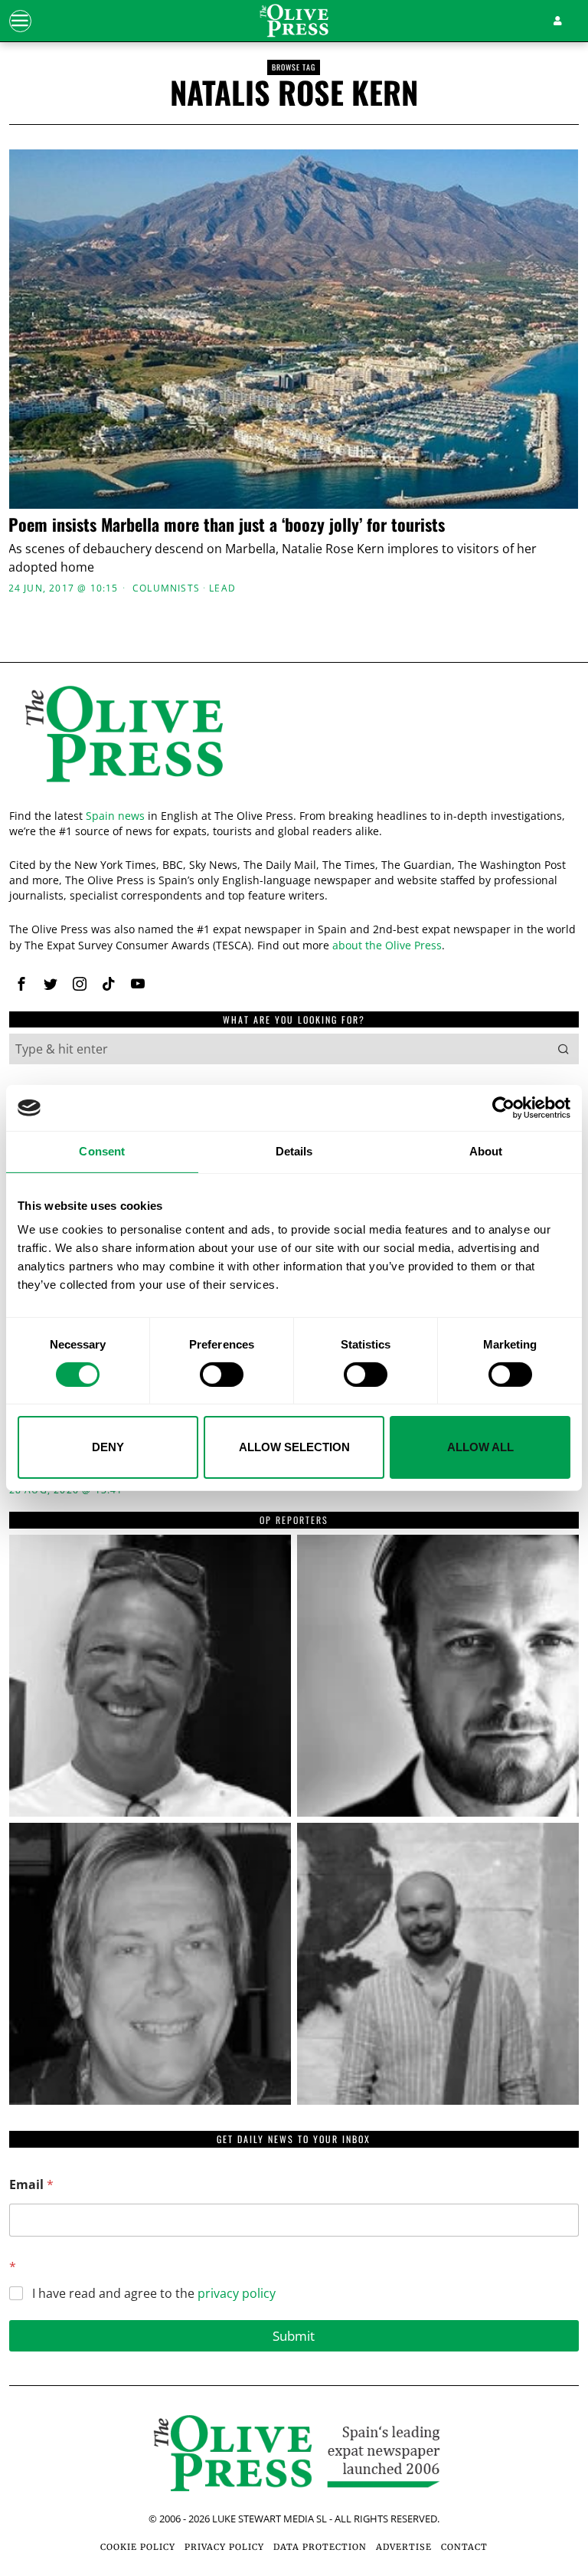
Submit (294, 2336)
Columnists (166, 588)
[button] (563, 1049)
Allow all (480, 1447)
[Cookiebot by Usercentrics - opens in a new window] (503, 1108)
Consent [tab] (102, 1151)
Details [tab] (294, 1151)
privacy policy (237, 2293)
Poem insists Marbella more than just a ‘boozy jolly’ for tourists (227, 524)
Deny (108, 1447)
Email (31, 2185)
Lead (222, 588)
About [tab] (486, 1151)
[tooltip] (21, 984)
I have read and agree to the (154, 2294)
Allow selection (294, 1447)
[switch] (222, 1375)
